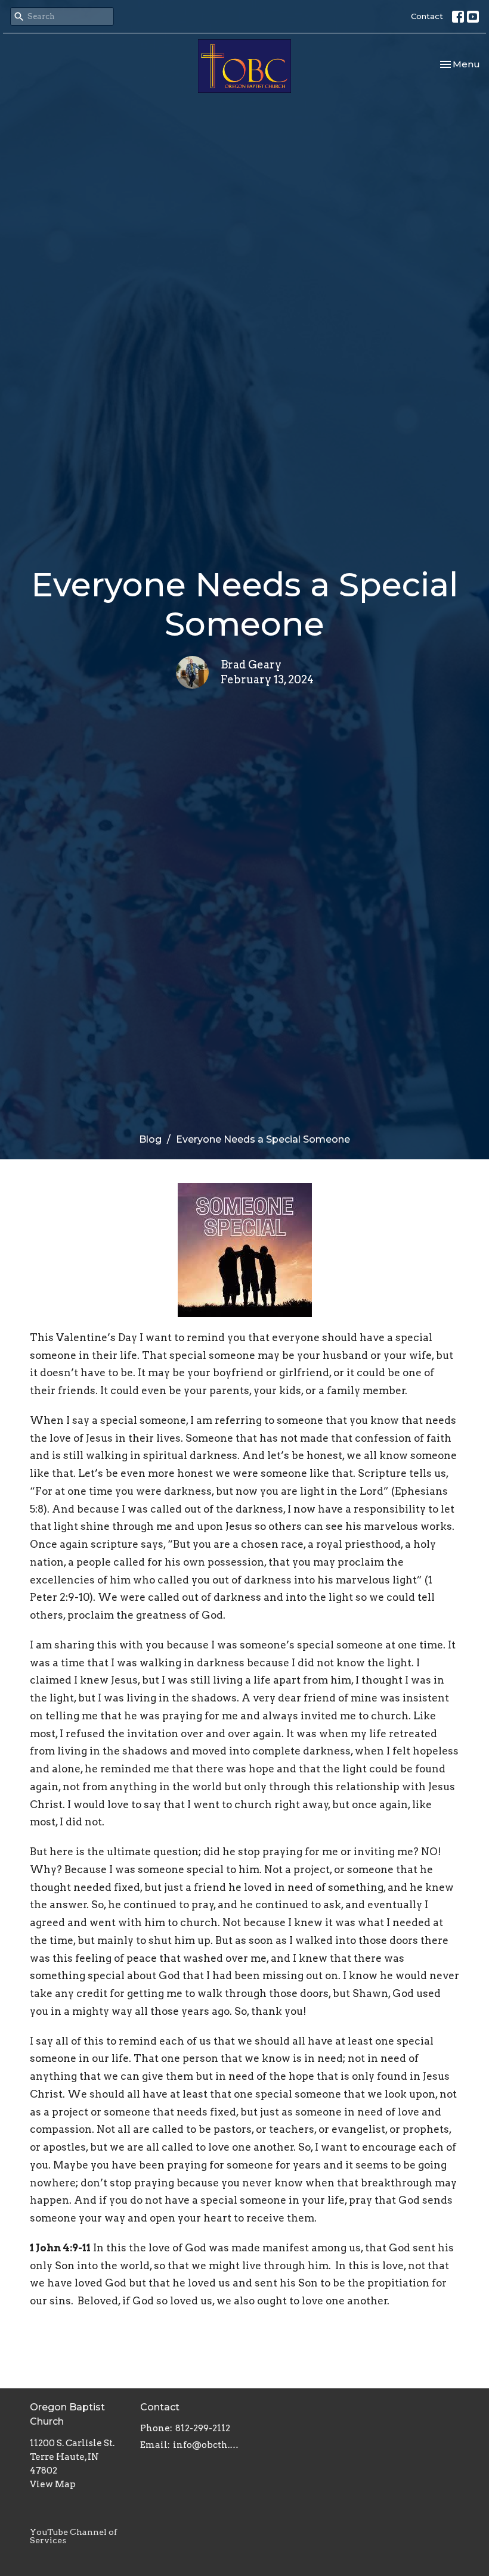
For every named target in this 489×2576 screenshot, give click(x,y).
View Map (53, 2484)
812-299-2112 (203, 2428)
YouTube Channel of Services (73, 2536)
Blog (150, 1139)
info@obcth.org (206, 2445)
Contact (427, 16)
